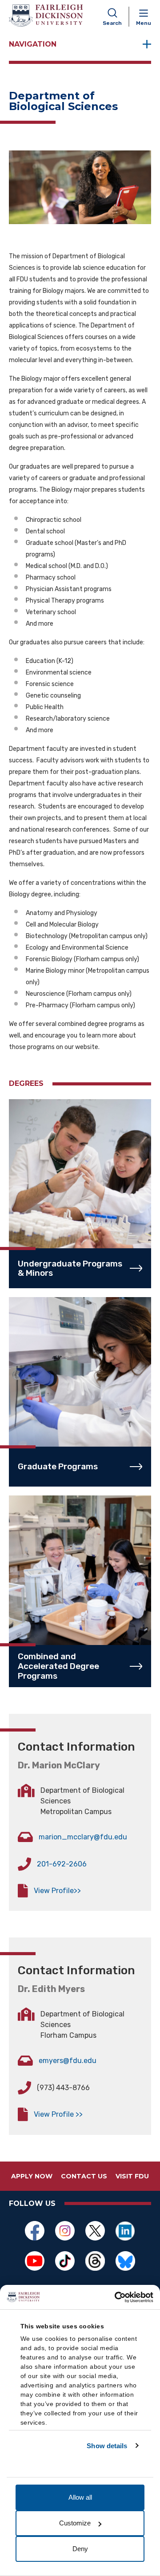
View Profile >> (58, 2114)
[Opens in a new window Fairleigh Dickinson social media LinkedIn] (125, 2231)
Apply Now (32, 2176)
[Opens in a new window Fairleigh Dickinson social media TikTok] (65, 2261)
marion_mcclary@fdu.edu (83, 1837)
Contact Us (84, 2176)
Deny (80, 2549)
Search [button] (112, 23)
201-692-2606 (62, 1864)
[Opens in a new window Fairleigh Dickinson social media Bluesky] (125, 2261)
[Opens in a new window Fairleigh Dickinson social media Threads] (95, 2261)
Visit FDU (132, 2176)
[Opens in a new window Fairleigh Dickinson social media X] (95, 2231)
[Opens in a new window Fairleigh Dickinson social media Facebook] (35, 2231)
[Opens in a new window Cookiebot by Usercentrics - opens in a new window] (116, 2297)
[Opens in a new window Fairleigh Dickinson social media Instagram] (65, 2231)
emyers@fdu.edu (68, 2061)
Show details (107, 2446)
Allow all (80, 2497)
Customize (75, 2523)
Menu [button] (144, 23)
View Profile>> (57, 1891)
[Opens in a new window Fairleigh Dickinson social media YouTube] (35, 2261)
